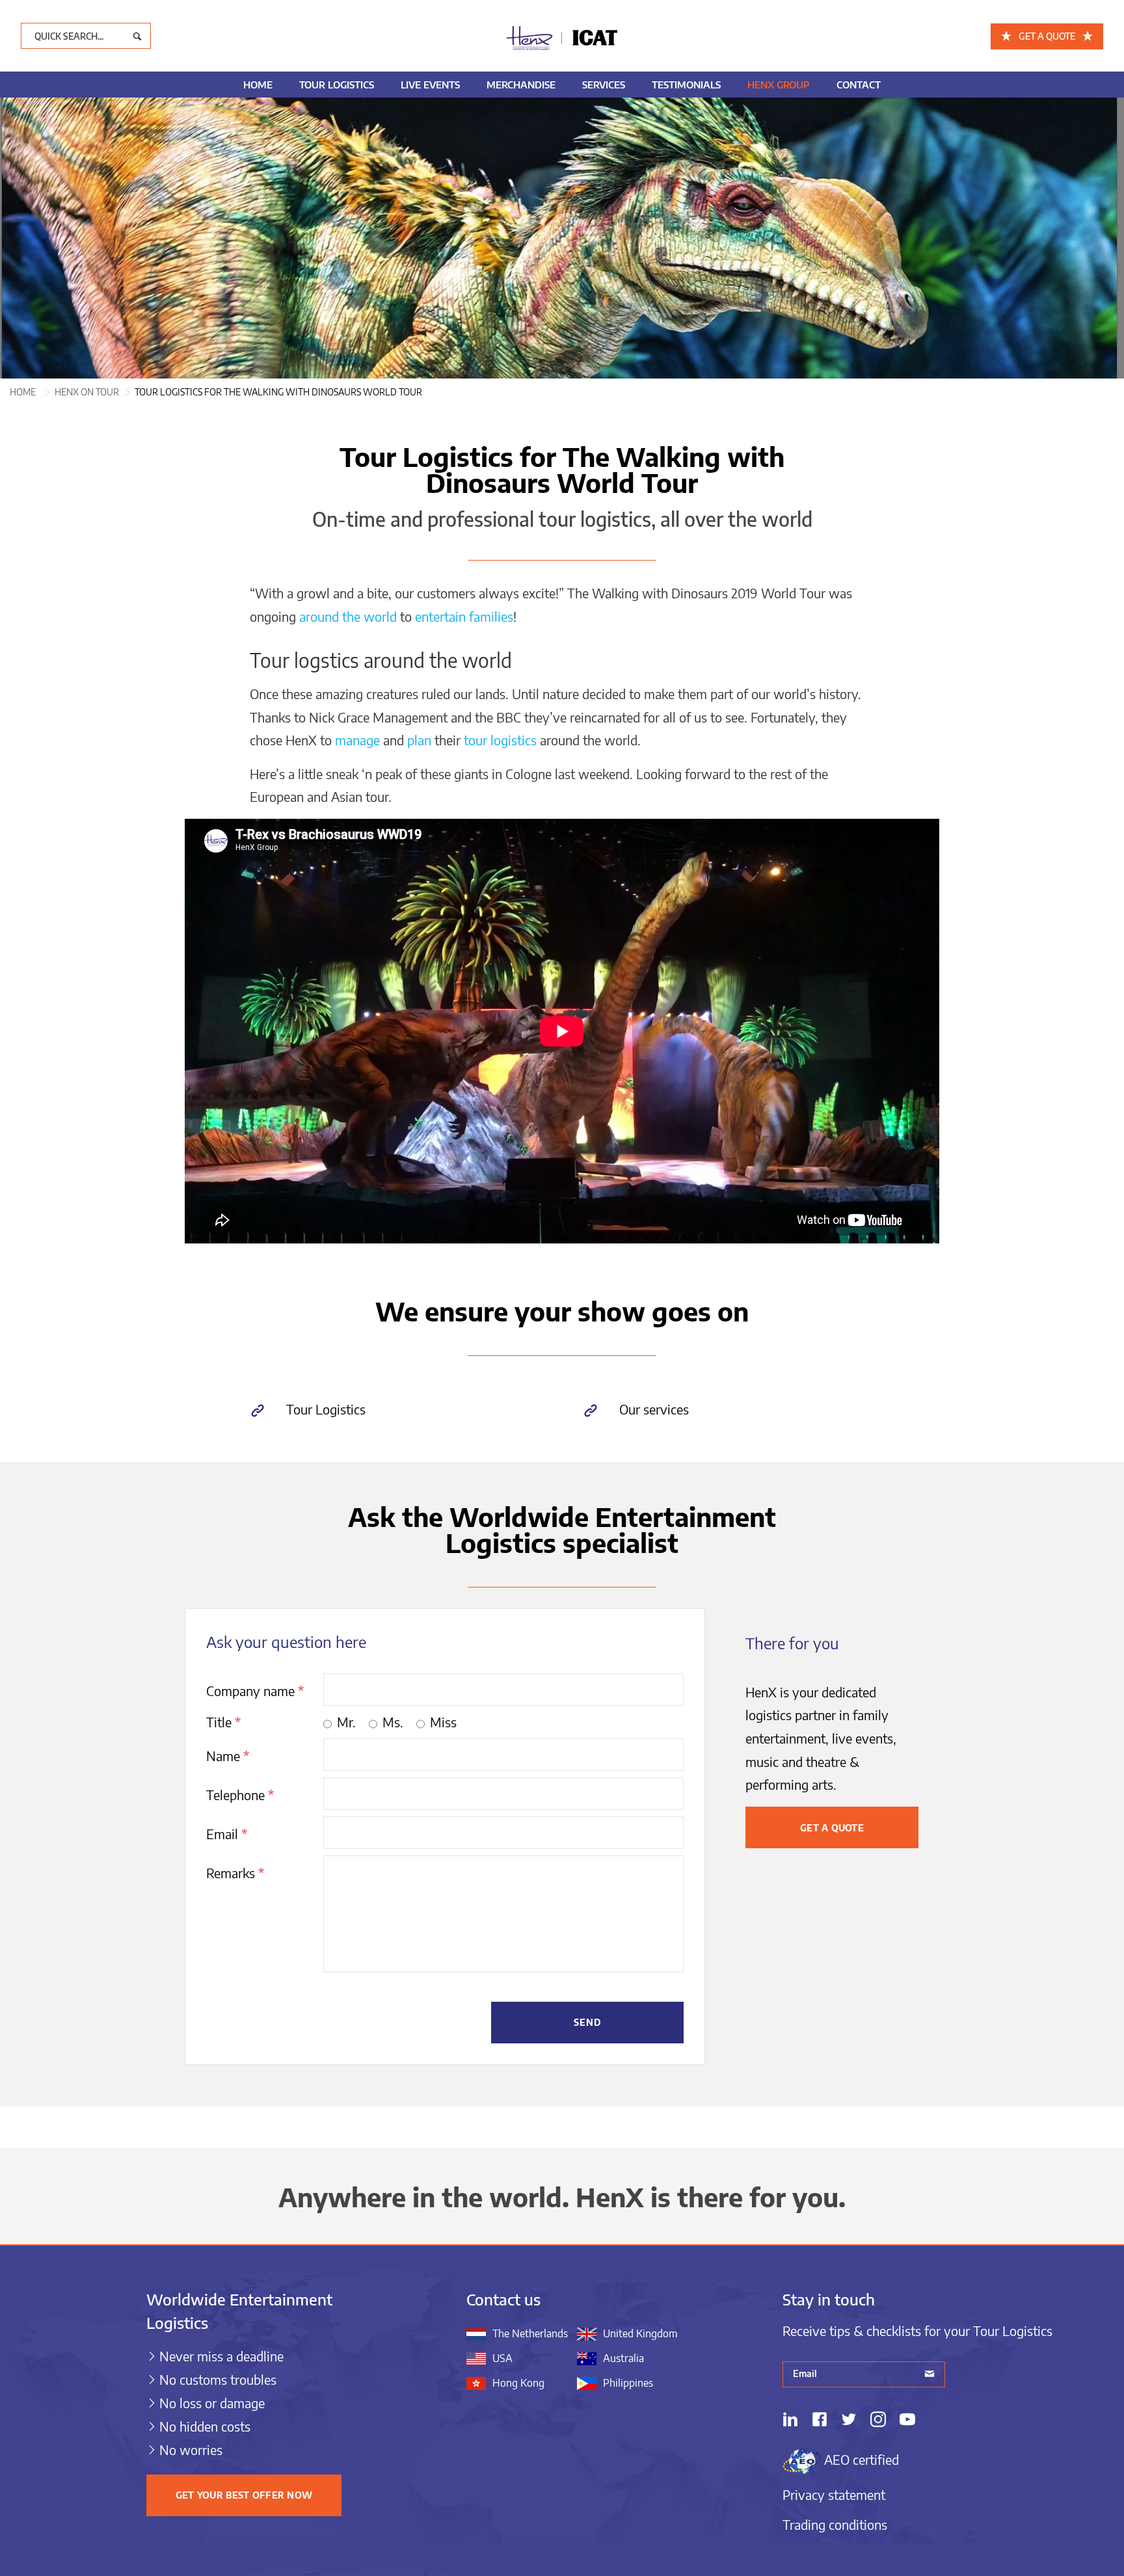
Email (227, 1834)
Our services (654, 1409)
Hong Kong (518, 2383)
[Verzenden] (930, 2375)
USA (502, 2358)
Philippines (628, 2383)
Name (228, 1756)
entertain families (464, 616)
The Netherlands (530, 2333)
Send (588, 2022)
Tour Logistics (326, 1409)
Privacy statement (834, 2494)
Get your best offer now (244, 2495)
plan (419, 740)
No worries (191, 2450)
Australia (623, 2358)
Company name (255, 1691)
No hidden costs (205, 2426)
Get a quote (832, 1828)
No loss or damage (212, 2403)
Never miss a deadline (221, 2356)
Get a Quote (1047, 36)
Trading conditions (835, 2524)
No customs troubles (218, 2379)
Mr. (346, 1722)
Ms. (393, 1722)
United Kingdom (640, 2333)
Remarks (235, 1873)
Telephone (240, 1795)
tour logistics (500, 740)
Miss (443, 1722)
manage (357, 740)
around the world (348, 616)
